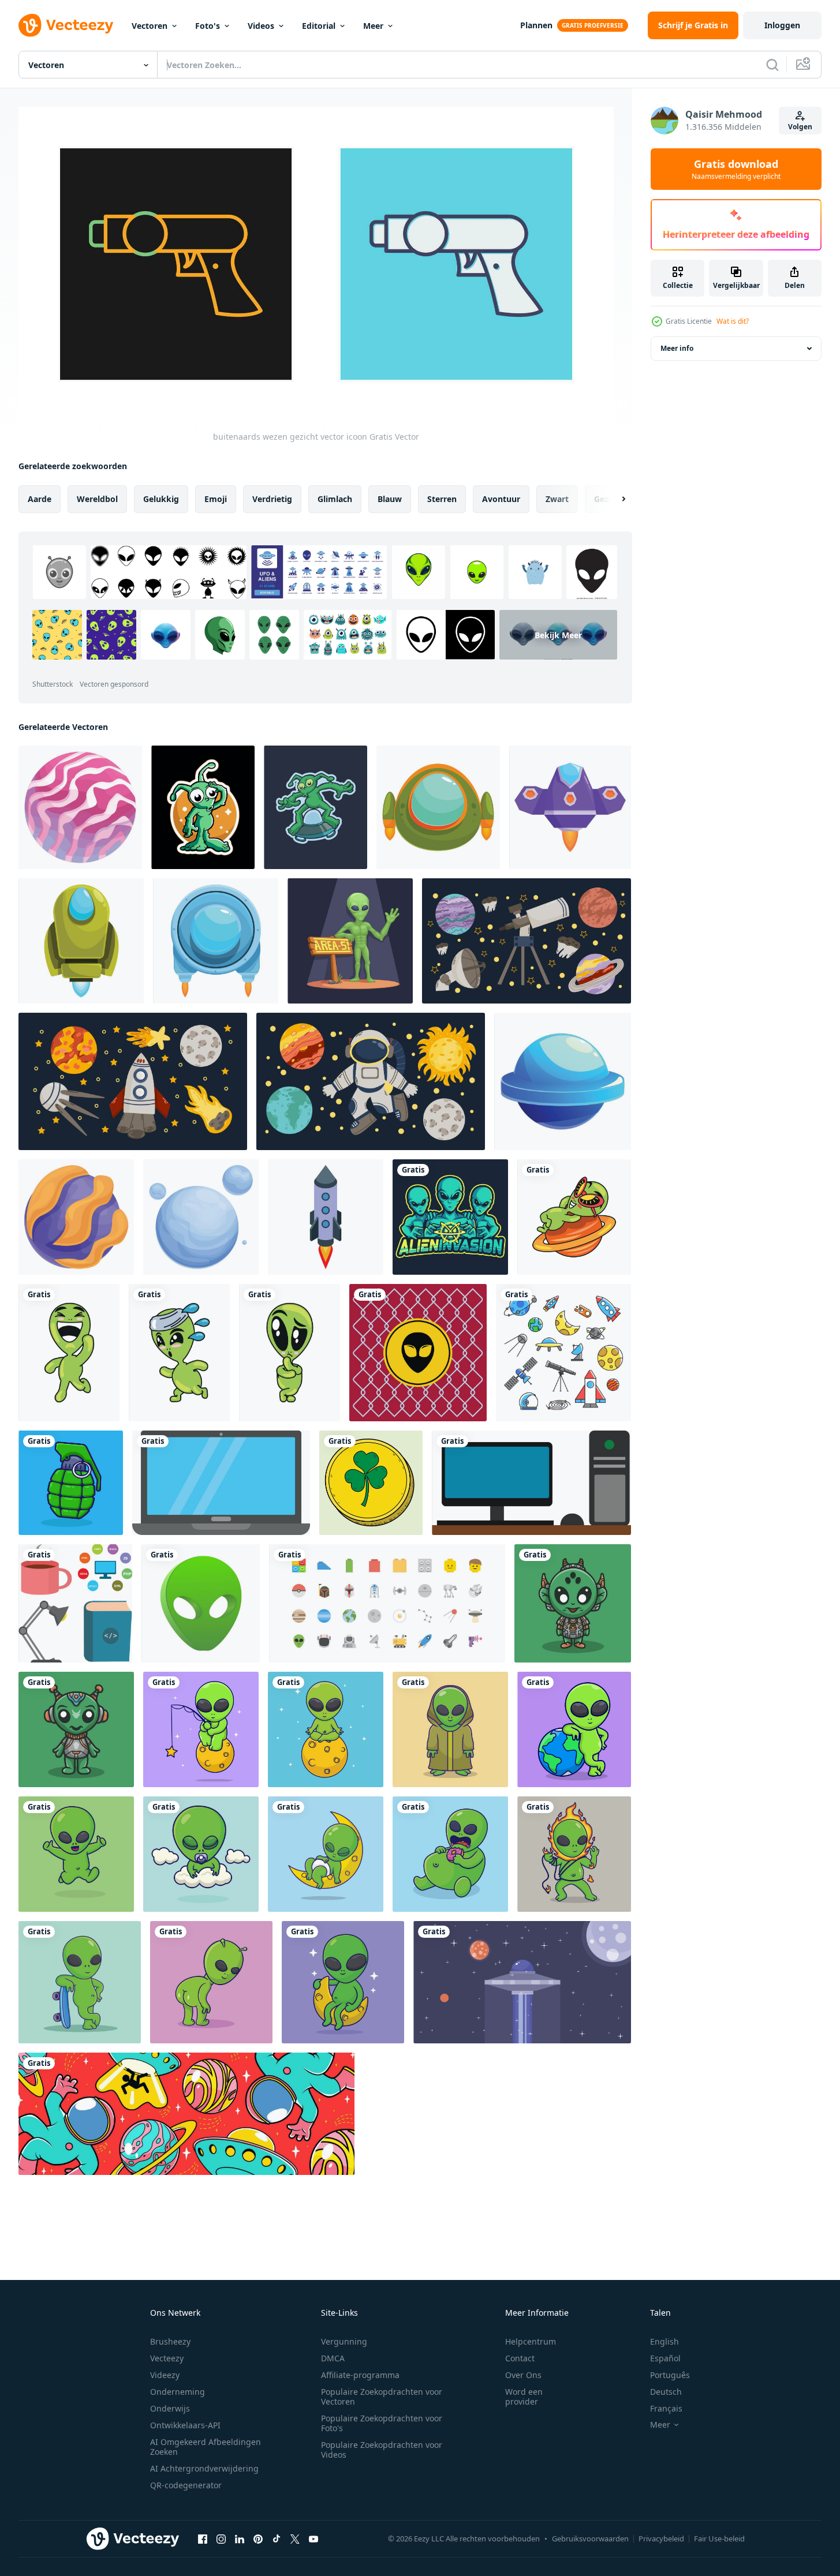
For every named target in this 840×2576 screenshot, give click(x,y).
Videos (261, 26)
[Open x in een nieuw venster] (295, 2538)
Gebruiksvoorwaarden (590, 2538)
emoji (216, 499)
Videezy (165, 2375)
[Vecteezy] (66, 25)
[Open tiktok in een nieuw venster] (277, 2538)
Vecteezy (167, 2358)
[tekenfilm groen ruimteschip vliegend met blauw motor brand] (81, 941)
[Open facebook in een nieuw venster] (203, 2538)
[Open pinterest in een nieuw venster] (258, 2538)
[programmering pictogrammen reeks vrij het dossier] (221, 1483)
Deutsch (666, 2392)
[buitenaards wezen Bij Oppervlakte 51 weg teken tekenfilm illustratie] (350, 941)
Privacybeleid (661, 2538)
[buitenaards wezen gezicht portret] (290, 1353)
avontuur (501, 499)
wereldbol (97, 499)
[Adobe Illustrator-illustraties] (573, 1603)
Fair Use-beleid (719, 2538)
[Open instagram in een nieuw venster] (221, 2538)
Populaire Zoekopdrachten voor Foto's (382, 2423)
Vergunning (344, 2341)
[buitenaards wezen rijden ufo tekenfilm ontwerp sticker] (316, 807)
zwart (557, 499)
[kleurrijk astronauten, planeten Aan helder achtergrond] (186, 2114)
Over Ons (523, 2375)
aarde (40, 499)
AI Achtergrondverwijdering (204, 2468)
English (664, 2341)
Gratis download (736, 169)
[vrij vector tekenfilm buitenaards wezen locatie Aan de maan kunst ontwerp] (343, 1982)
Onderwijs (170, 2408)
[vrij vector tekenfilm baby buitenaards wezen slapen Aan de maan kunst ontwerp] (326, 1854)
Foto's (208, 26)
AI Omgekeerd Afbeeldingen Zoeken (206, 2447)
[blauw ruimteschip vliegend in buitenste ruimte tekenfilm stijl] (563, 1081)
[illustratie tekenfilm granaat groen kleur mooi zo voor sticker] (71, 1483)
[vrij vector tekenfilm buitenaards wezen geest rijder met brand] (574, 1854)
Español (665, 2358)
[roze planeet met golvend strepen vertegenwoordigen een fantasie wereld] (80, 807)
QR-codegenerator (186, 2485)
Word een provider (524, 2397)
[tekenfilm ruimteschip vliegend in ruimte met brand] (216, 941)
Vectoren (150, 26)
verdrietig (272, 499)
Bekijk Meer (558, 635)
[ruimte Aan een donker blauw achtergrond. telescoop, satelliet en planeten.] (527, 941)
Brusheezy (170, 2341)
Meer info (677, 348)
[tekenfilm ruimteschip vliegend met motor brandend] (570, 807)
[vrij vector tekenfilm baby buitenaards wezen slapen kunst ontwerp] (201, 1854)
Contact (520, 2358)
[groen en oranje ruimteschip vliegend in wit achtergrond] (438, 807)
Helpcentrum (531, 2341)
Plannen (536, 25)
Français (666, 2408)
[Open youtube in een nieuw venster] (313, 2538)
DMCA (333, 2358)
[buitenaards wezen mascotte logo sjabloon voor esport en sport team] (450, 1217)
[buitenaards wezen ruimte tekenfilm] (574, 1217)
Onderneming (178, 2392)
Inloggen (782, 25)
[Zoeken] (772, 65)
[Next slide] (614, 499)
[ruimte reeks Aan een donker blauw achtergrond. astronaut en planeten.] (371, 1081)
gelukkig (161, 499)
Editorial (319, 26)
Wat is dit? (733, 321)
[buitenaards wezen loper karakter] (179, 1353)
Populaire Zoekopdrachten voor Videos (382, 2450)
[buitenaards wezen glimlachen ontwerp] (69, 1353)
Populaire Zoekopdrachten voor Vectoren (382, 2397)
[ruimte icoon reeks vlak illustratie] (563, 1353)
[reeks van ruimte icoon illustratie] (387, 1603)
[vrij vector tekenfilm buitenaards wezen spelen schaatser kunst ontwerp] (80, 1982)
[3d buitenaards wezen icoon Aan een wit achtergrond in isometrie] (201, 1603)
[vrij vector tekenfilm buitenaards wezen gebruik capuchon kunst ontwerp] (450, 1729)
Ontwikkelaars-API (185, 2425)
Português (670, 2375)
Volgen (800, 127)
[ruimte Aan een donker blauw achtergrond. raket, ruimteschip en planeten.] (133, 1081)
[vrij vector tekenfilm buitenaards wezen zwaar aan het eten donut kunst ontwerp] (450, 1854)
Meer (373, 26)
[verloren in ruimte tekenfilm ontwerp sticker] (203, 807)
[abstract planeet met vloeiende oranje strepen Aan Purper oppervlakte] (76, 1217)
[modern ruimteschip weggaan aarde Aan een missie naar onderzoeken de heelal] (326, 1217)
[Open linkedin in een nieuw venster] (240, 2538)
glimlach (335, 499)
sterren (442, 499)
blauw (390, 499)
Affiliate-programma (360, 2375)
